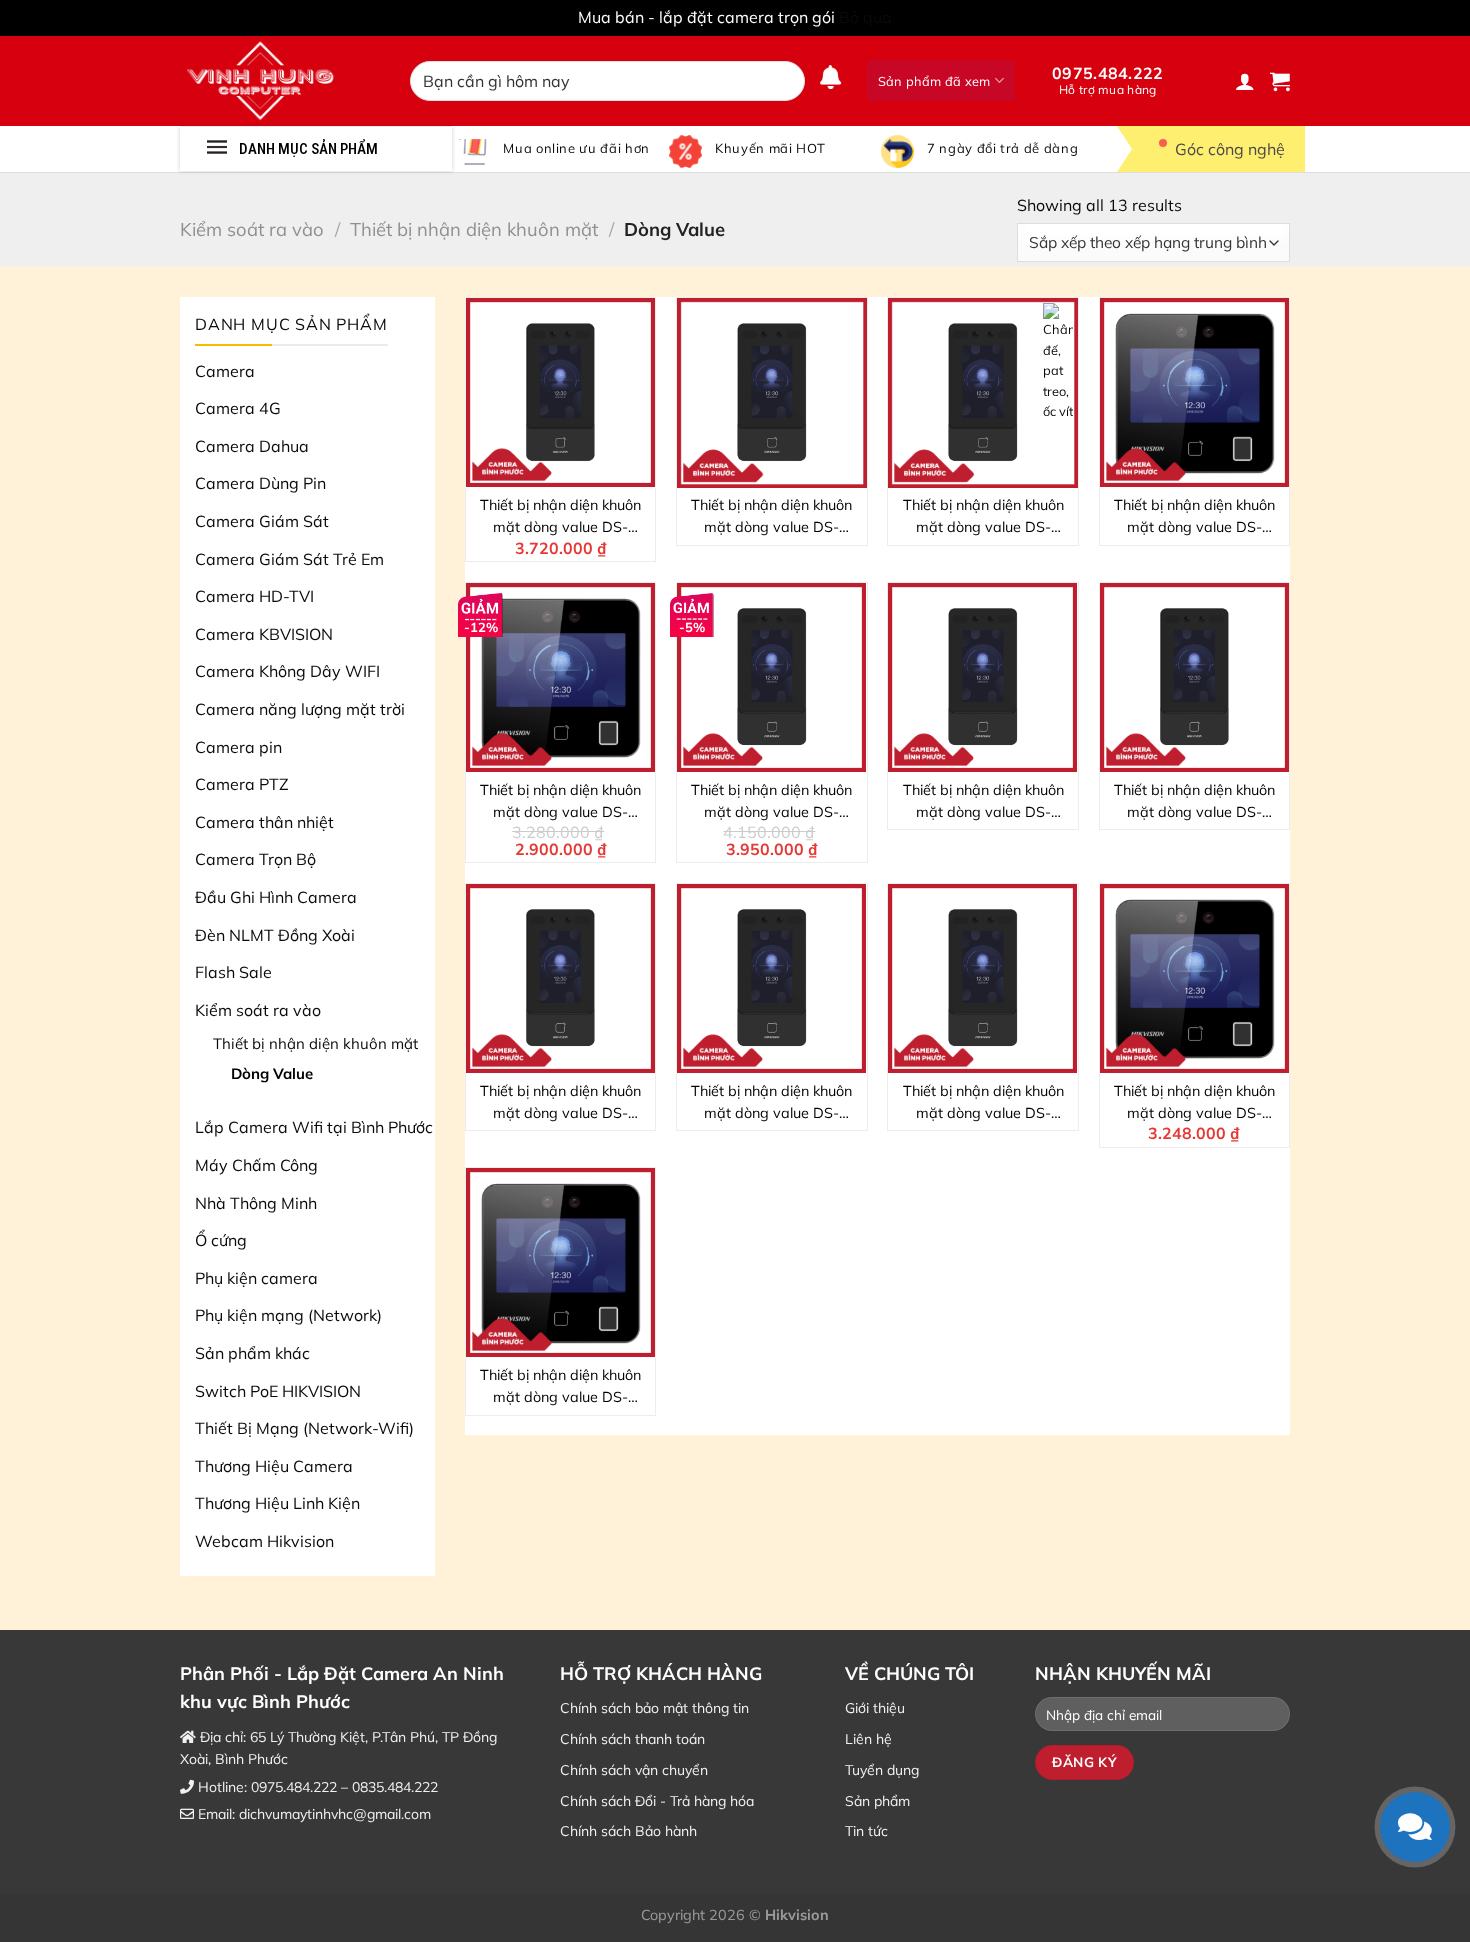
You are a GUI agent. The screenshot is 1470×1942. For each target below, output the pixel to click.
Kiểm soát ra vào (252, 229)
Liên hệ (868, 1739)
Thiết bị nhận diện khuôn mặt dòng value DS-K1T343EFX (1194, 517)
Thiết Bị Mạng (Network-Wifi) (304, 1428)
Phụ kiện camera (256, 1278)
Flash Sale (233, 972)
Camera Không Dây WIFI (287, 671)
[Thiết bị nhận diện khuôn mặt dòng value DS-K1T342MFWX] (772, 393)
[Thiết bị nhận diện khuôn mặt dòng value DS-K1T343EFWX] (561, 1263)
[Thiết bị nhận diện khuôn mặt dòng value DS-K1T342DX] (772, 678)
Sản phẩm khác (252, 1353)
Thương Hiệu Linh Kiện (277, 1503)
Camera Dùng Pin (260, 483)
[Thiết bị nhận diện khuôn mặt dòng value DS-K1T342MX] (561, 979)
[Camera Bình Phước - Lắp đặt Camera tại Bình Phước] (280, 81)
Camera (225, 371)
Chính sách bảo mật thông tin (654, 1708)
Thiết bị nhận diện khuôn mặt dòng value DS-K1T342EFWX (771, 1103)
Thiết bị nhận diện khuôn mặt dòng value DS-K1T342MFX (1194, 802)
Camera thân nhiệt (264, 822)
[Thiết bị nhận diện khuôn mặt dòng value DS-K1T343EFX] (1195, 393)
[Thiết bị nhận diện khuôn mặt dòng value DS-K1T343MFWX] (1195, 979)
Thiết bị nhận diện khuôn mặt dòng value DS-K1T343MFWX (1194, 1103)
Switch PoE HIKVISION (278, 1391)
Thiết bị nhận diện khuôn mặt (474, 229)
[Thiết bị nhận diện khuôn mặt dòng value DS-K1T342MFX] (1195, 678)
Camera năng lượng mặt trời (300, 709)
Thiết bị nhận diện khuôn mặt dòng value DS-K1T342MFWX (771, 517)
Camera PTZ (242, 784)
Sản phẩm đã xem (934, 81)
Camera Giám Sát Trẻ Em (289, 559)
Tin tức (866, 1831)
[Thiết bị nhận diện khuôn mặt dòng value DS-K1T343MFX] (561, 678)
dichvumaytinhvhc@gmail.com (335, 1814)
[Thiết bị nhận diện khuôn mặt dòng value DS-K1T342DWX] (983, 979)
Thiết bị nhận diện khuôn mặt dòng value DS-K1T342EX (983, 802)
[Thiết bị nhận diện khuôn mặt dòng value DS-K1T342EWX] (561, 393)
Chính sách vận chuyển (634, 1770)
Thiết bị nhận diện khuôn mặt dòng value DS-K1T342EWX (560, 517)
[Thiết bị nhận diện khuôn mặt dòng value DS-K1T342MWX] (983, 393)
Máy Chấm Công (256, 1165)
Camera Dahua (252, 446)
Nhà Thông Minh (256, 1203)
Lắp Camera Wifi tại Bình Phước (314, 1127)
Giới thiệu (875, 1708)
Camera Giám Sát (262, 521)
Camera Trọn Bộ (255, 859)
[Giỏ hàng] (1280, 81)
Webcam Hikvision (264, 1541)
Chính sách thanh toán (632, 1739)
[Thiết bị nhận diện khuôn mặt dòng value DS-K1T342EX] (983, 678)
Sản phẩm (877, 1801)
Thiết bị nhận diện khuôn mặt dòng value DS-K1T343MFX (560, 802)
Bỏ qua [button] (865, 17)
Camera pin (238, 747)
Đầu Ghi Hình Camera (276, 897)
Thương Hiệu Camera (274, 1466)
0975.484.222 (1108, 80)
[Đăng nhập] (1245, 81)
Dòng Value (272, 1073)
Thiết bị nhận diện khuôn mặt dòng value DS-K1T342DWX (983, 1103)
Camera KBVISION (264, 634)
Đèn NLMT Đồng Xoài (275, 935)
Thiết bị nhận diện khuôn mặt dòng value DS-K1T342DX (771, 802)
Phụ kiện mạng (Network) (288, 1315)
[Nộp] (785, 81)
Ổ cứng (221, 1240)
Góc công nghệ (1230, 149)
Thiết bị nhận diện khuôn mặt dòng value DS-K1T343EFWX (560, 1387)
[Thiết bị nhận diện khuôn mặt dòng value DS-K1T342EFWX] (772, 979)
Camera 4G (238, 408)
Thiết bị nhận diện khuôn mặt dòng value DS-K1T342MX (560, 1103)
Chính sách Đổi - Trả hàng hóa (657, 1801)
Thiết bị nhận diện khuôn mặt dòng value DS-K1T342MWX (983, 517)
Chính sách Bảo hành (628, 1831)
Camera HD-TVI (254, 596)
